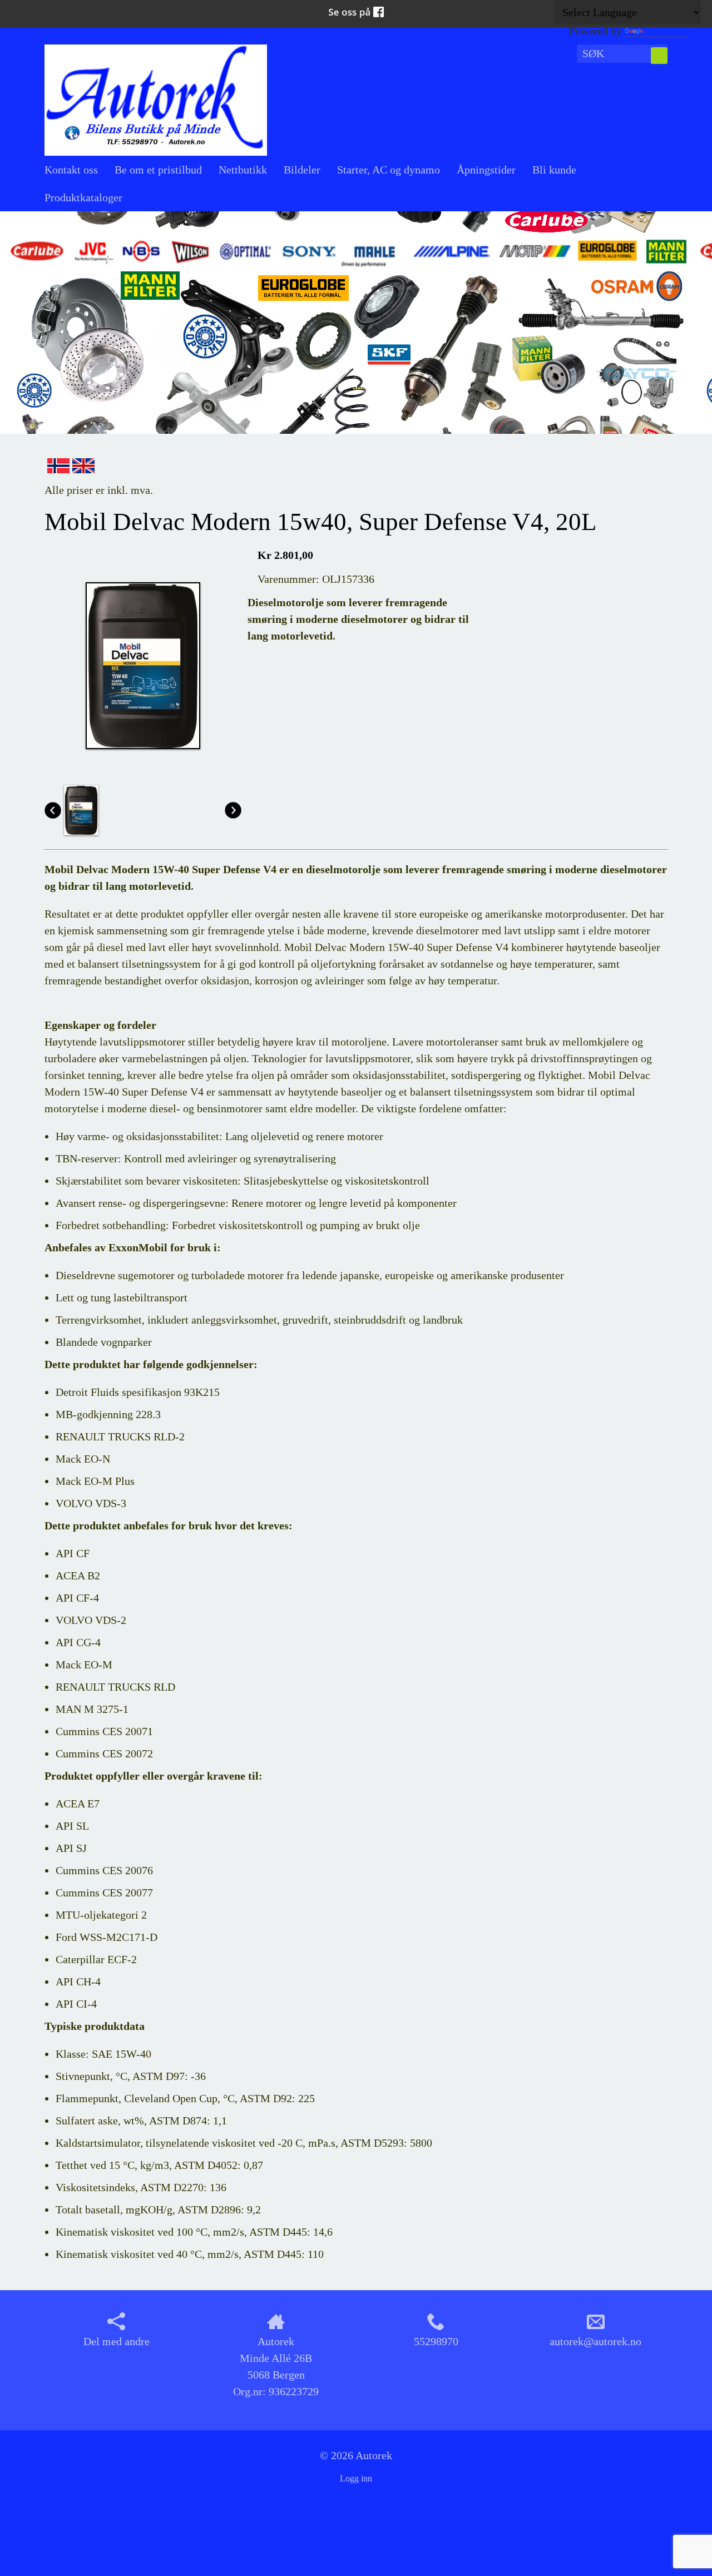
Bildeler (302, 170)
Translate (666, 31)
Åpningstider (486, 170)
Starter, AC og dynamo (389, 170)
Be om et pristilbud (158, 170)
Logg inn (356, 2478)
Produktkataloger (83, 197)
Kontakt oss (71, 170)
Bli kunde (554, 170)
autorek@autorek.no (595, 2341)
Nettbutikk (243, 170)
